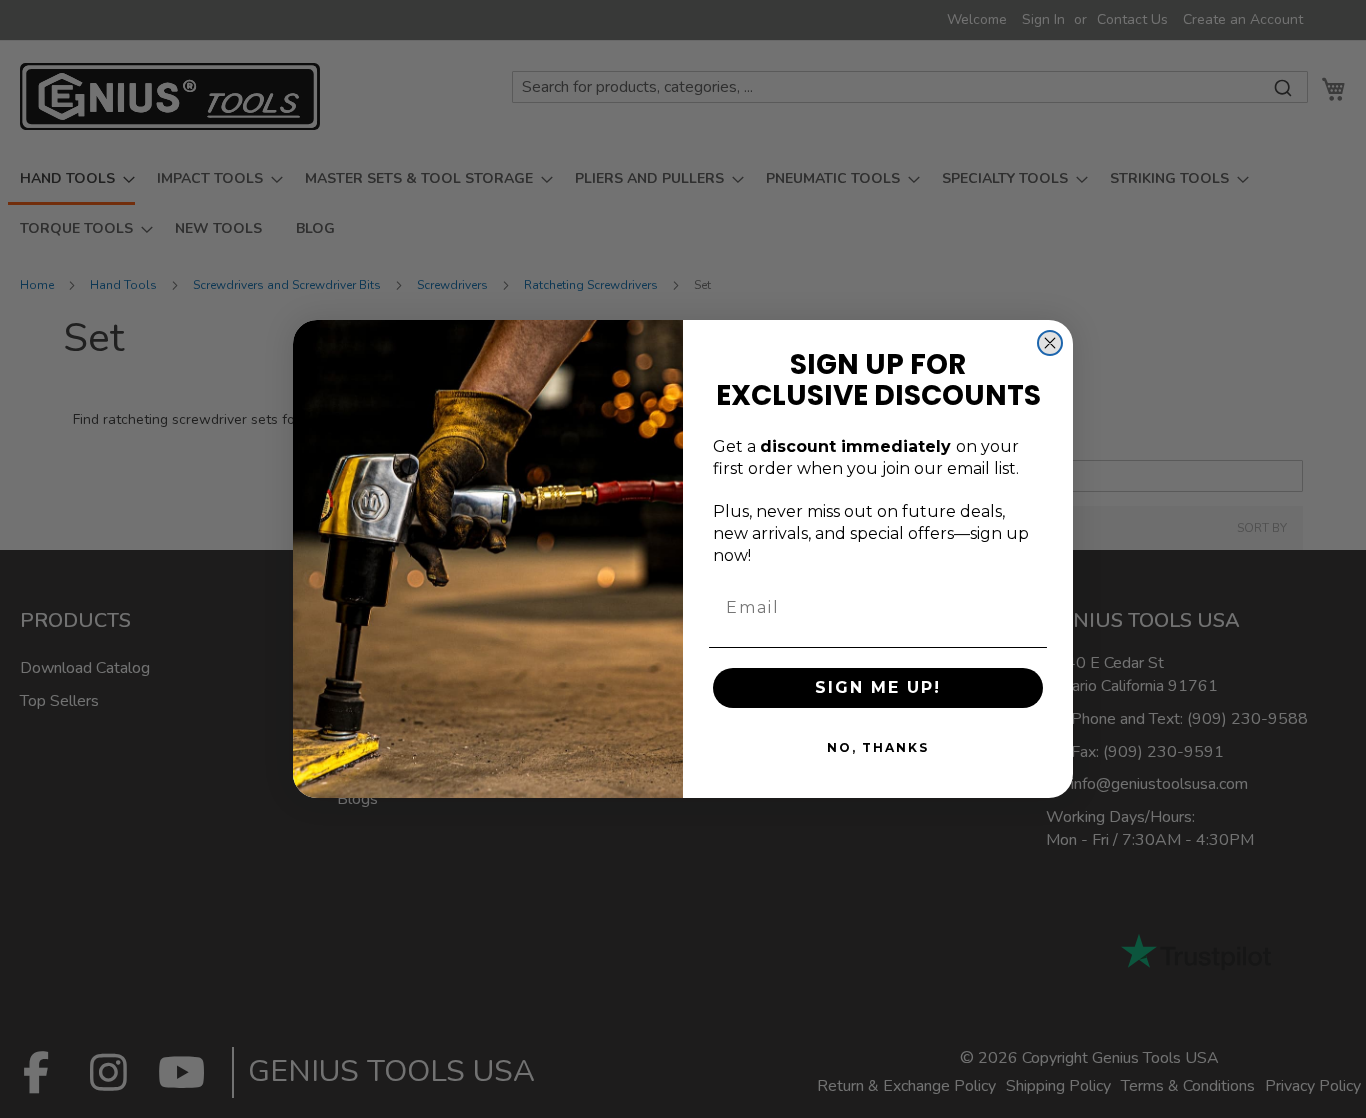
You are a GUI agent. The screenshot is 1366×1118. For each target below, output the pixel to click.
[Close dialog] (1050, 343)
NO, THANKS (878, 747)
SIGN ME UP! (878, 687)
